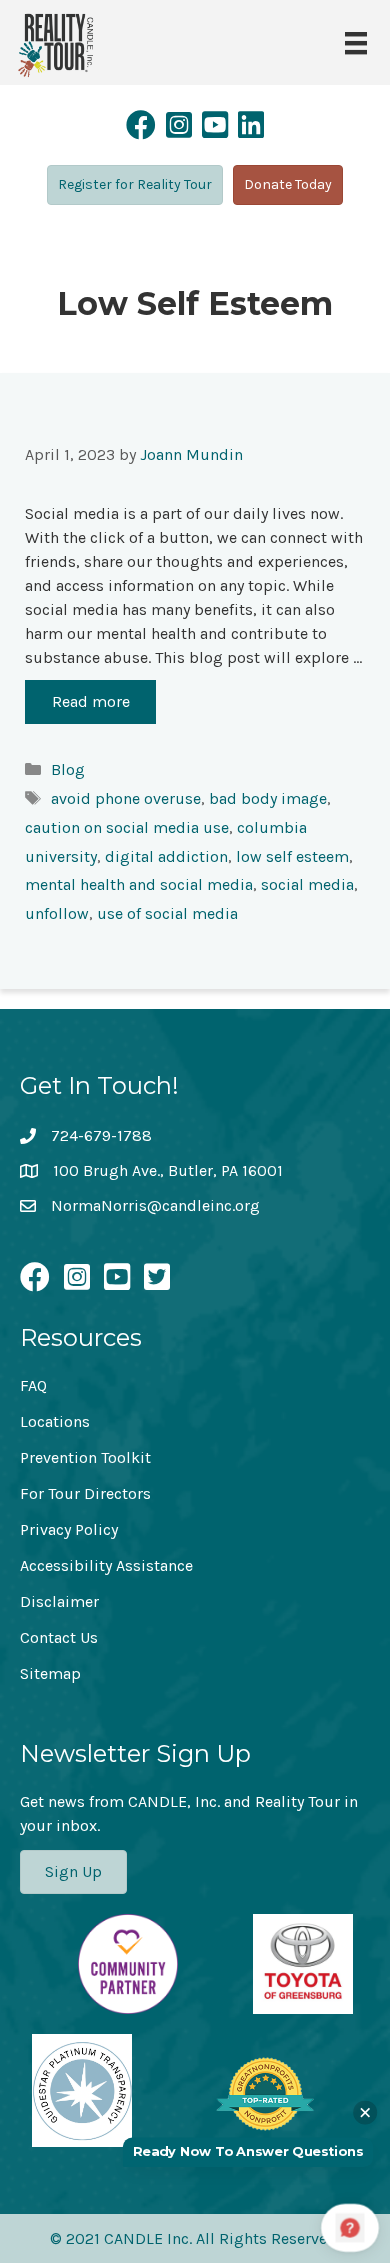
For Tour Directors (85, 1493)
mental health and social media (139, 884)
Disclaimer (59, 1601)
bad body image (268, 798)
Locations (55, 1421)
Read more (91, 701)
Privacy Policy (69, 1529)
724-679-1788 (101, 1135)
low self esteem (292, 856)
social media (307, 884)
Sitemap (50, 1673)
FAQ (33, 1385)
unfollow (57, 913)
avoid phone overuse (126, 798)
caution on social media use (127, 827)
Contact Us (59, 1637)
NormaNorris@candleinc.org (155, 1205)
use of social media (167, 913)
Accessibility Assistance (106, 1565)
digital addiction (166, 856)
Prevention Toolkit (85, 1457)
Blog (68, 769)
